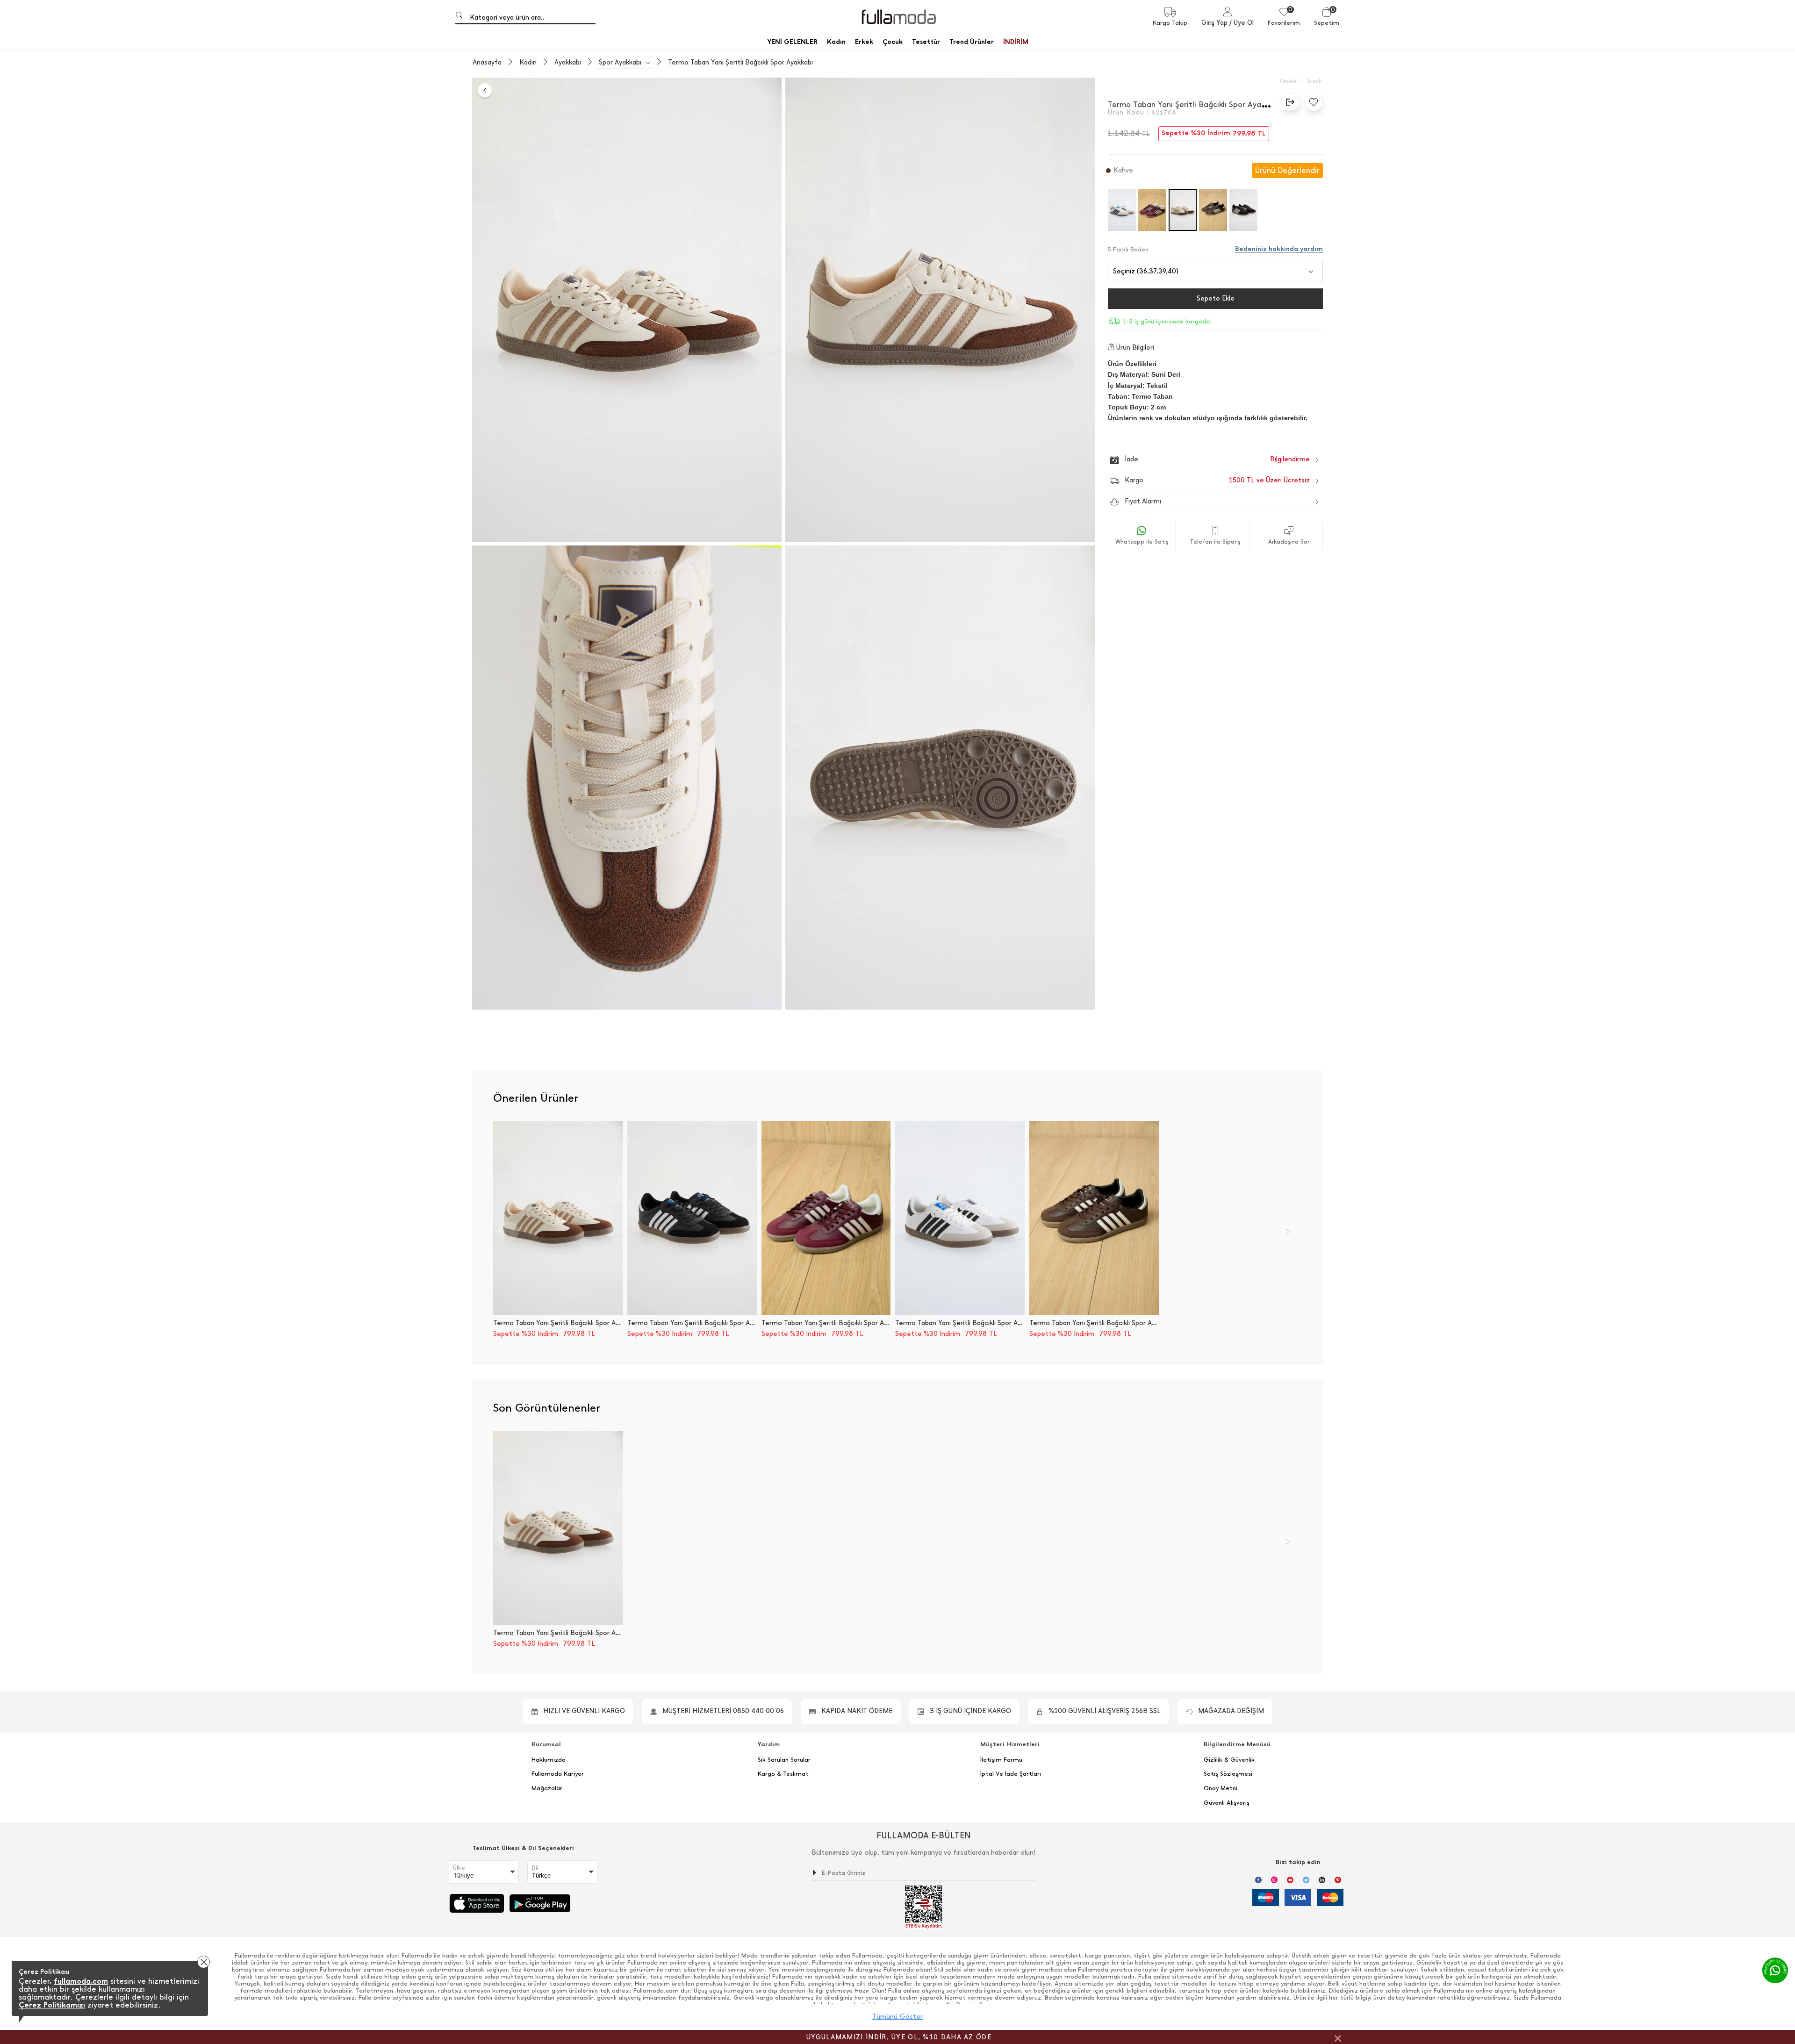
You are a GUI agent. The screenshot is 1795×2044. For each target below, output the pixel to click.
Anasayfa (487, 63)
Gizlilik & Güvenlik (1229, 1760)
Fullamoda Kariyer (558, 1774)
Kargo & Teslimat (783, 1774)
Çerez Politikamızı (52, 2005)
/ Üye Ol (1242, 23)
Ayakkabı (568, 63)
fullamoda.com (81, 1981)
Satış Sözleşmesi (1228, 1774)
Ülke (459, 1868)
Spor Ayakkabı (620, 63)
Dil (535, 1868)
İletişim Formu (1001, 1760)
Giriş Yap (1214, 23)
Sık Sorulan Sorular (784, 1760)
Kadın (528, 63)
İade (1197, 459)
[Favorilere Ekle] (1311, 102)
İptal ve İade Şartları (1011, 1774)
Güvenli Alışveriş (1227, 1803)
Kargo (1217, 480)
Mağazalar (547, 1788)
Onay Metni (1221, 1788)
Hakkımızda (549, 1760)
